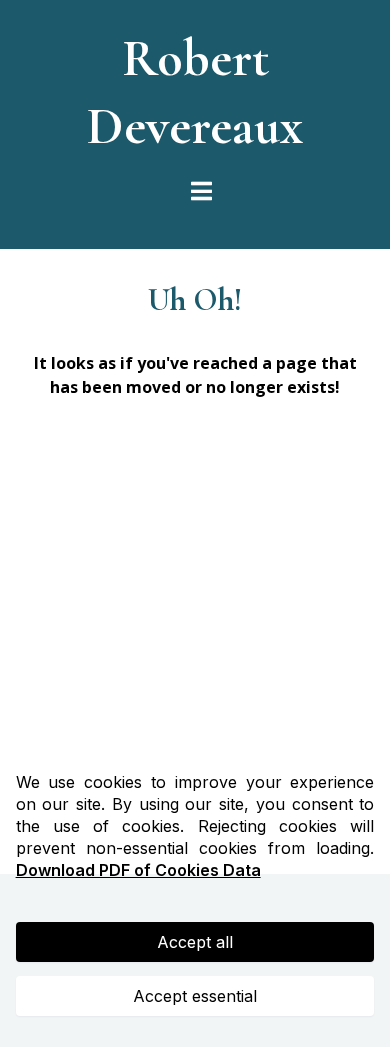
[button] (198, 192)
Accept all (195, 942)
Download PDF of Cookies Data (138, 870)
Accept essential (195, 996)
